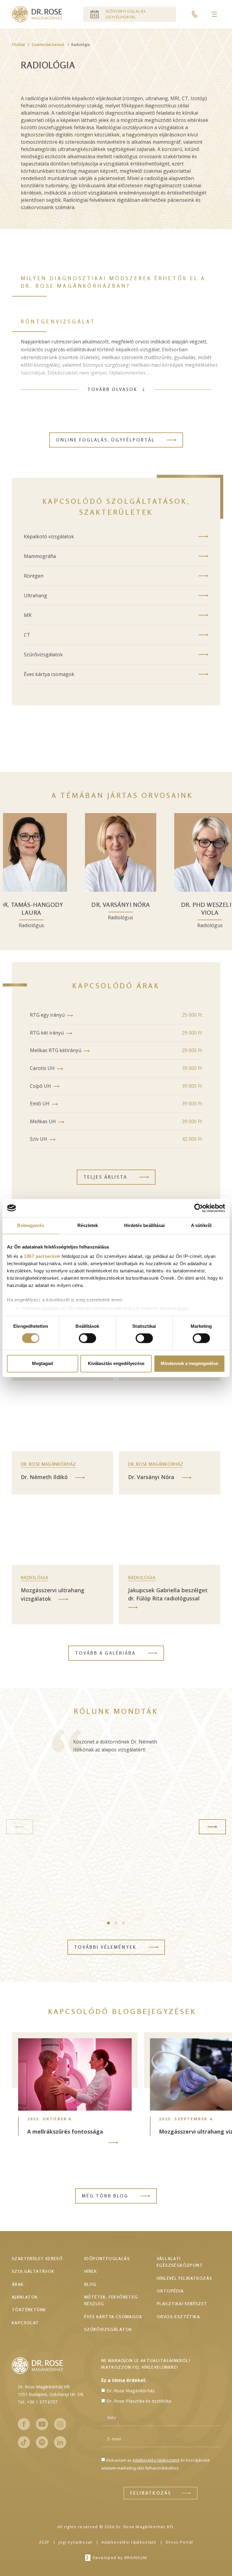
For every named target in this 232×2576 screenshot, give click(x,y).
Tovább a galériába (105, 1653)
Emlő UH (40, 1104)
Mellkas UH (43, 1121)
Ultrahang (35, 596)
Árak (18, 2284)
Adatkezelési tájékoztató (129, 2542)
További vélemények (105, 1947)
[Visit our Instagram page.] (60, 2424)
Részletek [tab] (88, 1225)
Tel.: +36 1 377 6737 (38, 2402)
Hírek (91, 2271)
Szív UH (39, 1139)
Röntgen (34, 576)
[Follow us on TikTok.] (24, 2442)
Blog (90, 2284)
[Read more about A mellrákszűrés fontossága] (113, 2143)
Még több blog (105, 2196)
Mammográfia (40, 556)
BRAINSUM (136, 2558)
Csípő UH (40, 1086)
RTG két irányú (47, 1033)
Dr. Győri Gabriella (105, 905)
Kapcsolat (26, 2323)
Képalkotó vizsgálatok (49, 537)
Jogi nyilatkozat (76, 2542)
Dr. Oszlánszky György (194, 909)
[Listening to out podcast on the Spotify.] (42, 2442)
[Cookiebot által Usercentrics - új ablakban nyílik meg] (199, 1208)
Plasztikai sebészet (182, 2304)
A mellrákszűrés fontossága (65, 2131)
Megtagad (42, 1363)
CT (27, 635)
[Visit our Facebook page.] (24, 2424)
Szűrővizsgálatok (43, 655)
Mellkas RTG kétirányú (56, 1050)
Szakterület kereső (48, 45)
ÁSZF (44, 2542)
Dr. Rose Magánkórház (48, 1464)
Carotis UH (42, 1068)
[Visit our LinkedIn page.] (60, 2442)
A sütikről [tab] (201, 1225)
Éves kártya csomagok (49, 674)
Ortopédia (170, 2291)
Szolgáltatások (33, 2271)
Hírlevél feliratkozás (184, 2278)
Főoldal (18, 45)
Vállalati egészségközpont (180, 2262)
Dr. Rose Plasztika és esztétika (139, 2401)
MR (28, 615)
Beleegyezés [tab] (31, 1225)
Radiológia (34, 1578)
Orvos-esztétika (178, 2317)
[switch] (87, 1338)
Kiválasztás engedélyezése (116, 1363)
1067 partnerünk (42, 1256)
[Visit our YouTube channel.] (42, 2424)
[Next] (212, 1827)
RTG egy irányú (47, 1015)
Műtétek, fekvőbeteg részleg (111, 2300)
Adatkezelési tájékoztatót (156, 2460)
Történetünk (29, 2310)
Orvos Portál (179, 2542)
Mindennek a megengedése (189, 1363)
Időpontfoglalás (107, 2258)
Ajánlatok (25, 2297)
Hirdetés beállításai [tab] (145, 1225)
